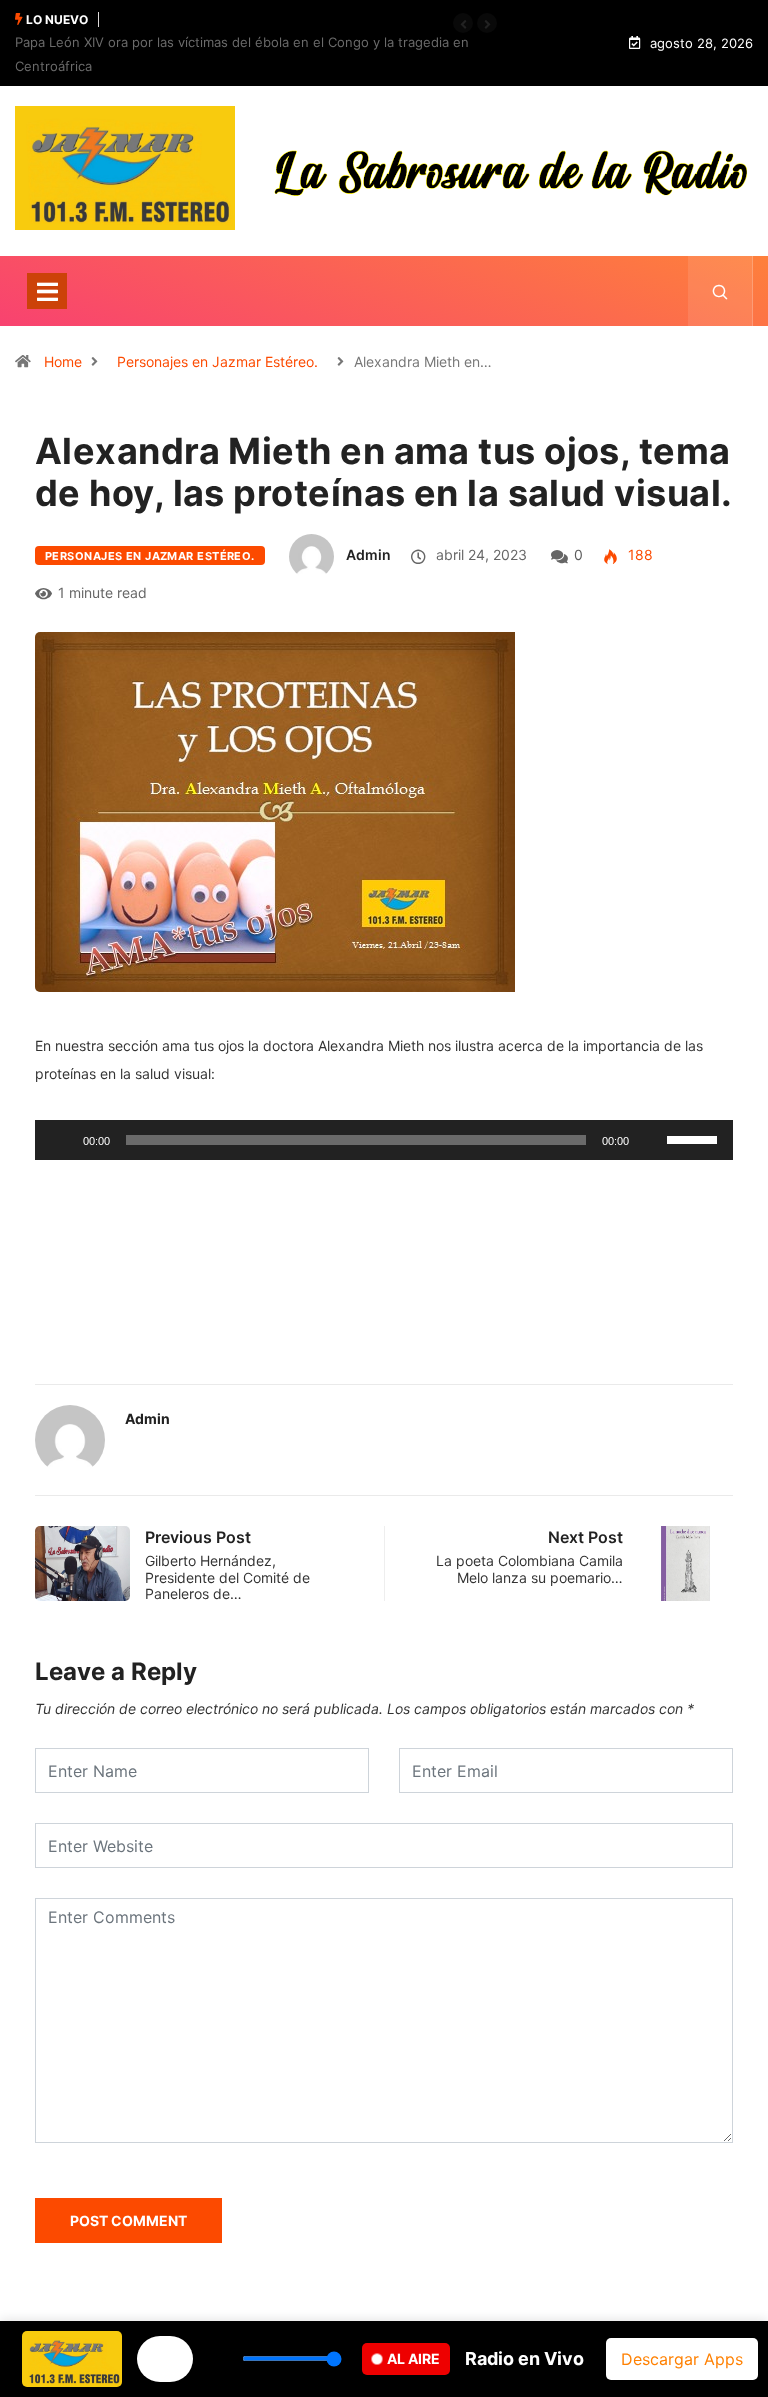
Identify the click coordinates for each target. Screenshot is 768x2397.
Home (63, 361)
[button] (463, 23)
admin (368, 554)
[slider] (695, 1138)
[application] (384, 1140)
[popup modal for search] (720, 291)
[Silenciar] (651, 1140)
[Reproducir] (61, 1140)
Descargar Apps (682, 2359)
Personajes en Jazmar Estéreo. (217, 361)
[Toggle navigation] (47, 291)
